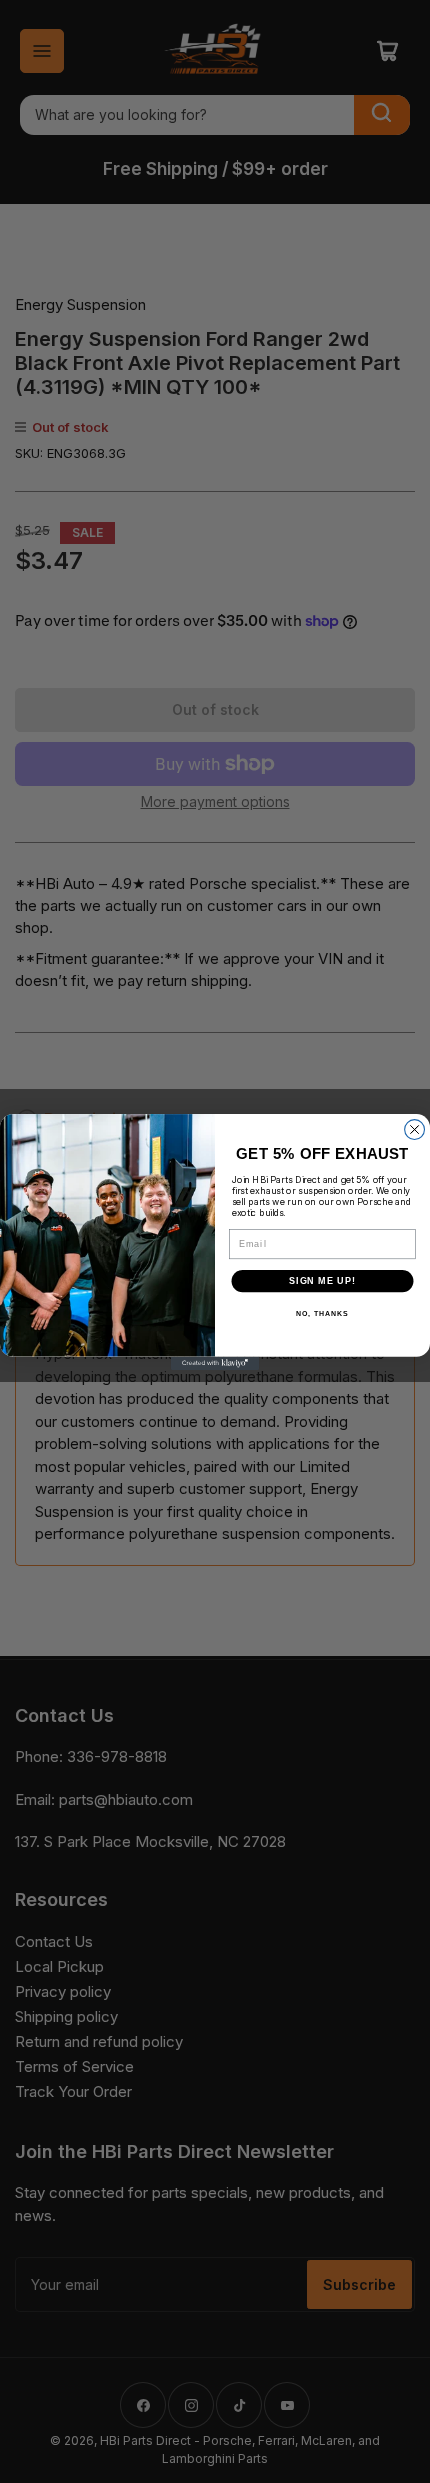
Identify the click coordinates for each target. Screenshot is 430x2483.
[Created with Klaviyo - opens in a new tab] (215, 1362)
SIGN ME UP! (322, 1280)
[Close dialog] (415, 1129)
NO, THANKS (322, 1314)
